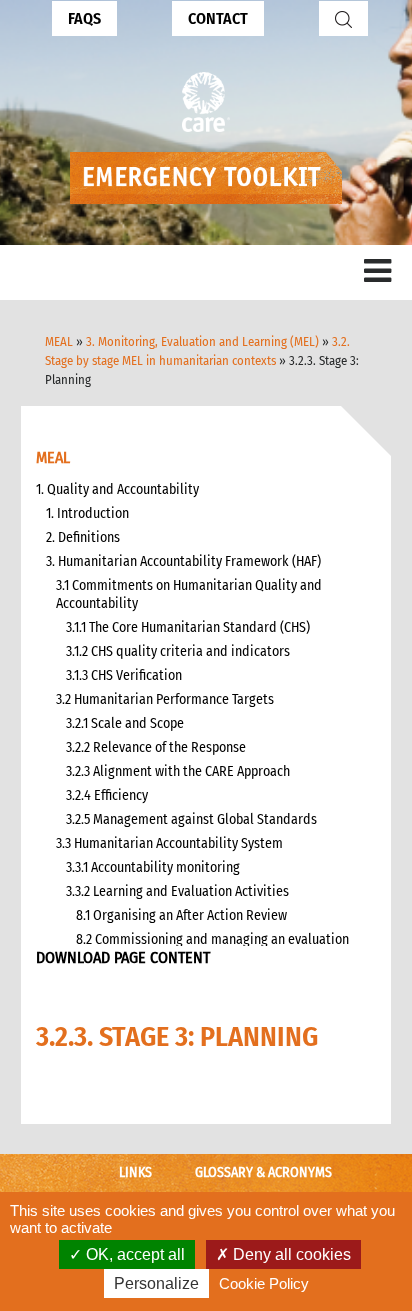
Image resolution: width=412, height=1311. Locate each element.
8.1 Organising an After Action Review (181, 915)
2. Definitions (83, 537)
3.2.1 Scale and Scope (125, 723)
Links (135, 1172)
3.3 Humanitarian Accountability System (169, 843)
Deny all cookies (290, 1254)
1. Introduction (87, 513)
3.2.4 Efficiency (107, 795)
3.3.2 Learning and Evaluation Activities (177, 891)
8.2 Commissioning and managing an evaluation (212, 939)
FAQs (84, 18)
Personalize (156, 1283)
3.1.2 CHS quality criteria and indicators (178, 651)
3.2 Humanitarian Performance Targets (165, 699)
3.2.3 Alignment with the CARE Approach (178, 771)
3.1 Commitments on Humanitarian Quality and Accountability (189, 594)
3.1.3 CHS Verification (124, 675)
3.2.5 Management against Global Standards (191, 819)
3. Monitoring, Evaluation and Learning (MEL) (202, 341)
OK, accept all (133, 1254)
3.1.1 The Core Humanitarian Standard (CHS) (188, 627)
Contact (218, 18)
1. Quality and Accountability (117, 489)
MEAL (59, 341)
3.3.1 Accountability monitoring (153, 867)
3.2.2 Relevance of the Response (156, 747)
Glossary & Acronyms (263, 1172)
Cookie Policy (264, 1283)
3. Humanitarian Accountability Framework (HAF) (183, 561)
